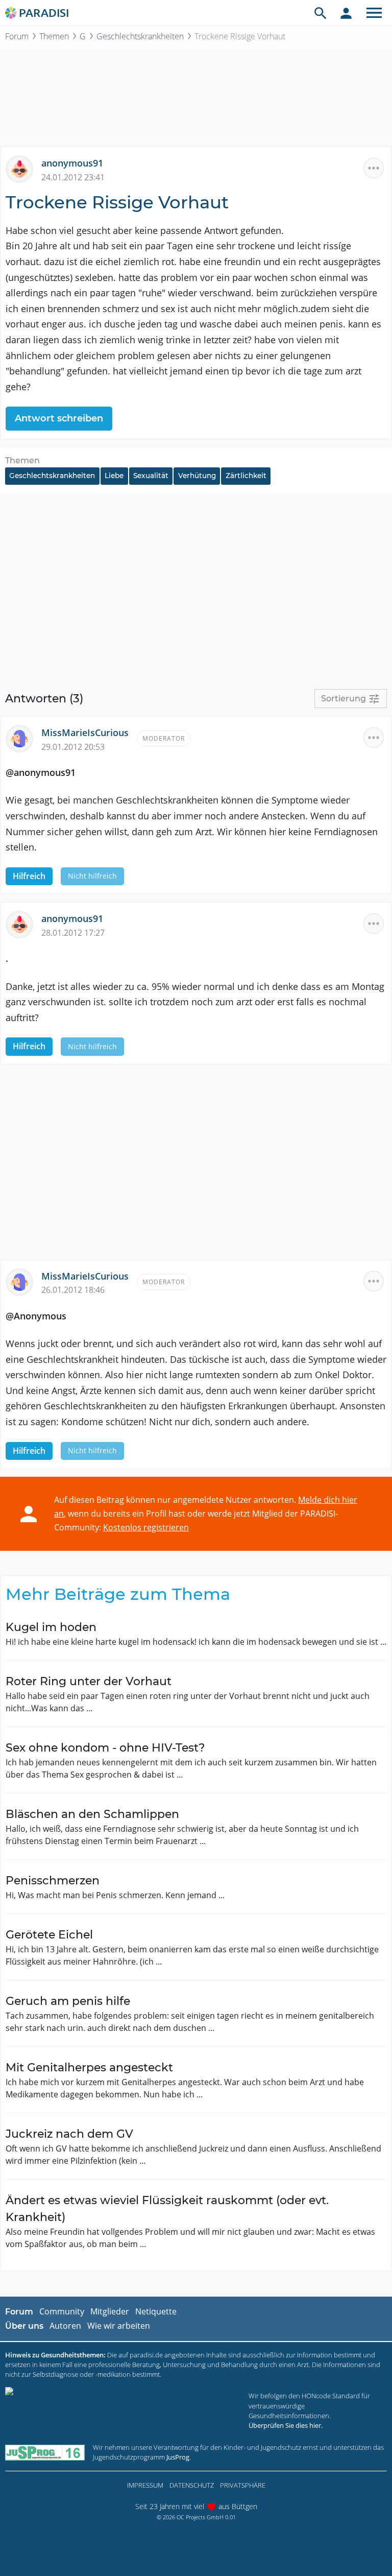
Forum (17, 36)
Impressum (145, 2485)
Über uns (24, 2326)
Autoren (65, 2326)
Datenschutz (192, 2485)
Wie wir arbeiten (119, 2326)
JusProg (178, 2457)
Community (62, 2311)
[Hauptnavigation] (374, 13)
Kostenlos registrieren (146, 1527)
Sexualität (151, 476)
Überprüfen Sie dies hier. (286, 2425)
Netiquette (156, 2311)
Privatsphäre (243, 2485)
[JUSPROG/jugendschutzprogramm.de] (45, 2452)
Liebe (114, 476)
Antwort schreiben (59, 418)
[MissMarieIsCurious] (23, 738)
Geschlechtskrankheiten (140, 36)
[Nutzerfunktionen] (346, 13)
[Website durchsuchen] (321, 13)
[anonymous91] (23, 168)
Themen (54, 36)
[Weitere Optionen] (374, 168)
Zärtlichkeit (246, 476)
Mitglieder (110, 2311)
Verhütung (197, 476)
